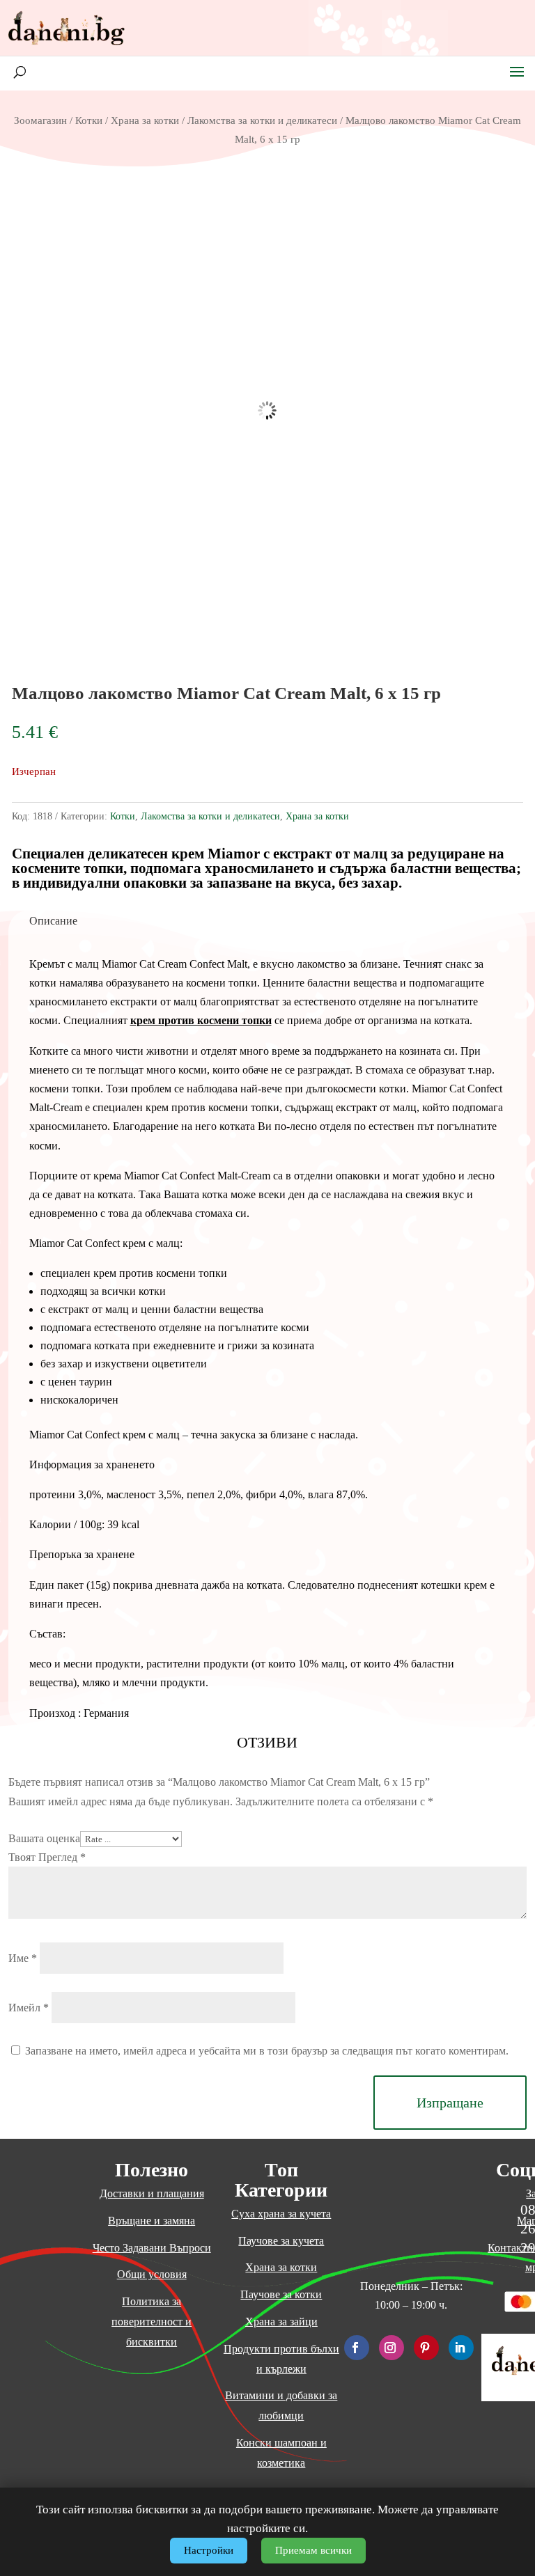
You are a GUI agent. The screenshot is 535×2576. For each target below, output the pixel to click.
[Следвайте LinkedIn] (461, 2348)
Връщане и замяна (152, 2221)
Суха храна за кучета (281, 2214)
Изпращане (450, 2103)
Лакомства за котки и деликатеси (262, 120)
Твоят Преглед (47, 1857)
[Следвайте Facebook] (357, 2348)
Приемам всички (313, 2550)
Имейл (29, 2008)
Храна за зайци (281, 2322)
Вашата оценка (44, 1838)
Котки (89, 120)
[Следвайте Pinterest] (426, 2348)
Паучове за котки (281, 2294)
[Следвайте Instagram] (391, 2348)
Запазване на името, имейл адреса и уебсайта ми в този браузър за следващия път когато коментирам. (267, 2051)
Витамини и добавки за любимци (281, 2405)
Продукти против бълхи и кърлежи (281, 2359)
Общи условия (152, 2274)
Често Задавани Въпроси (152, 2248)
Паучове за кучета (281, 2241)
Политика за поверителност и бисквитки (152, 2322)
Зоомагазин (40, 120)
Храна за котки (145, 120)
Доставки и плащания (152, 2193)
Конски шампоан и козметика (281, 2453)
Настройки (209, 2550)
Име (23, 1958)
